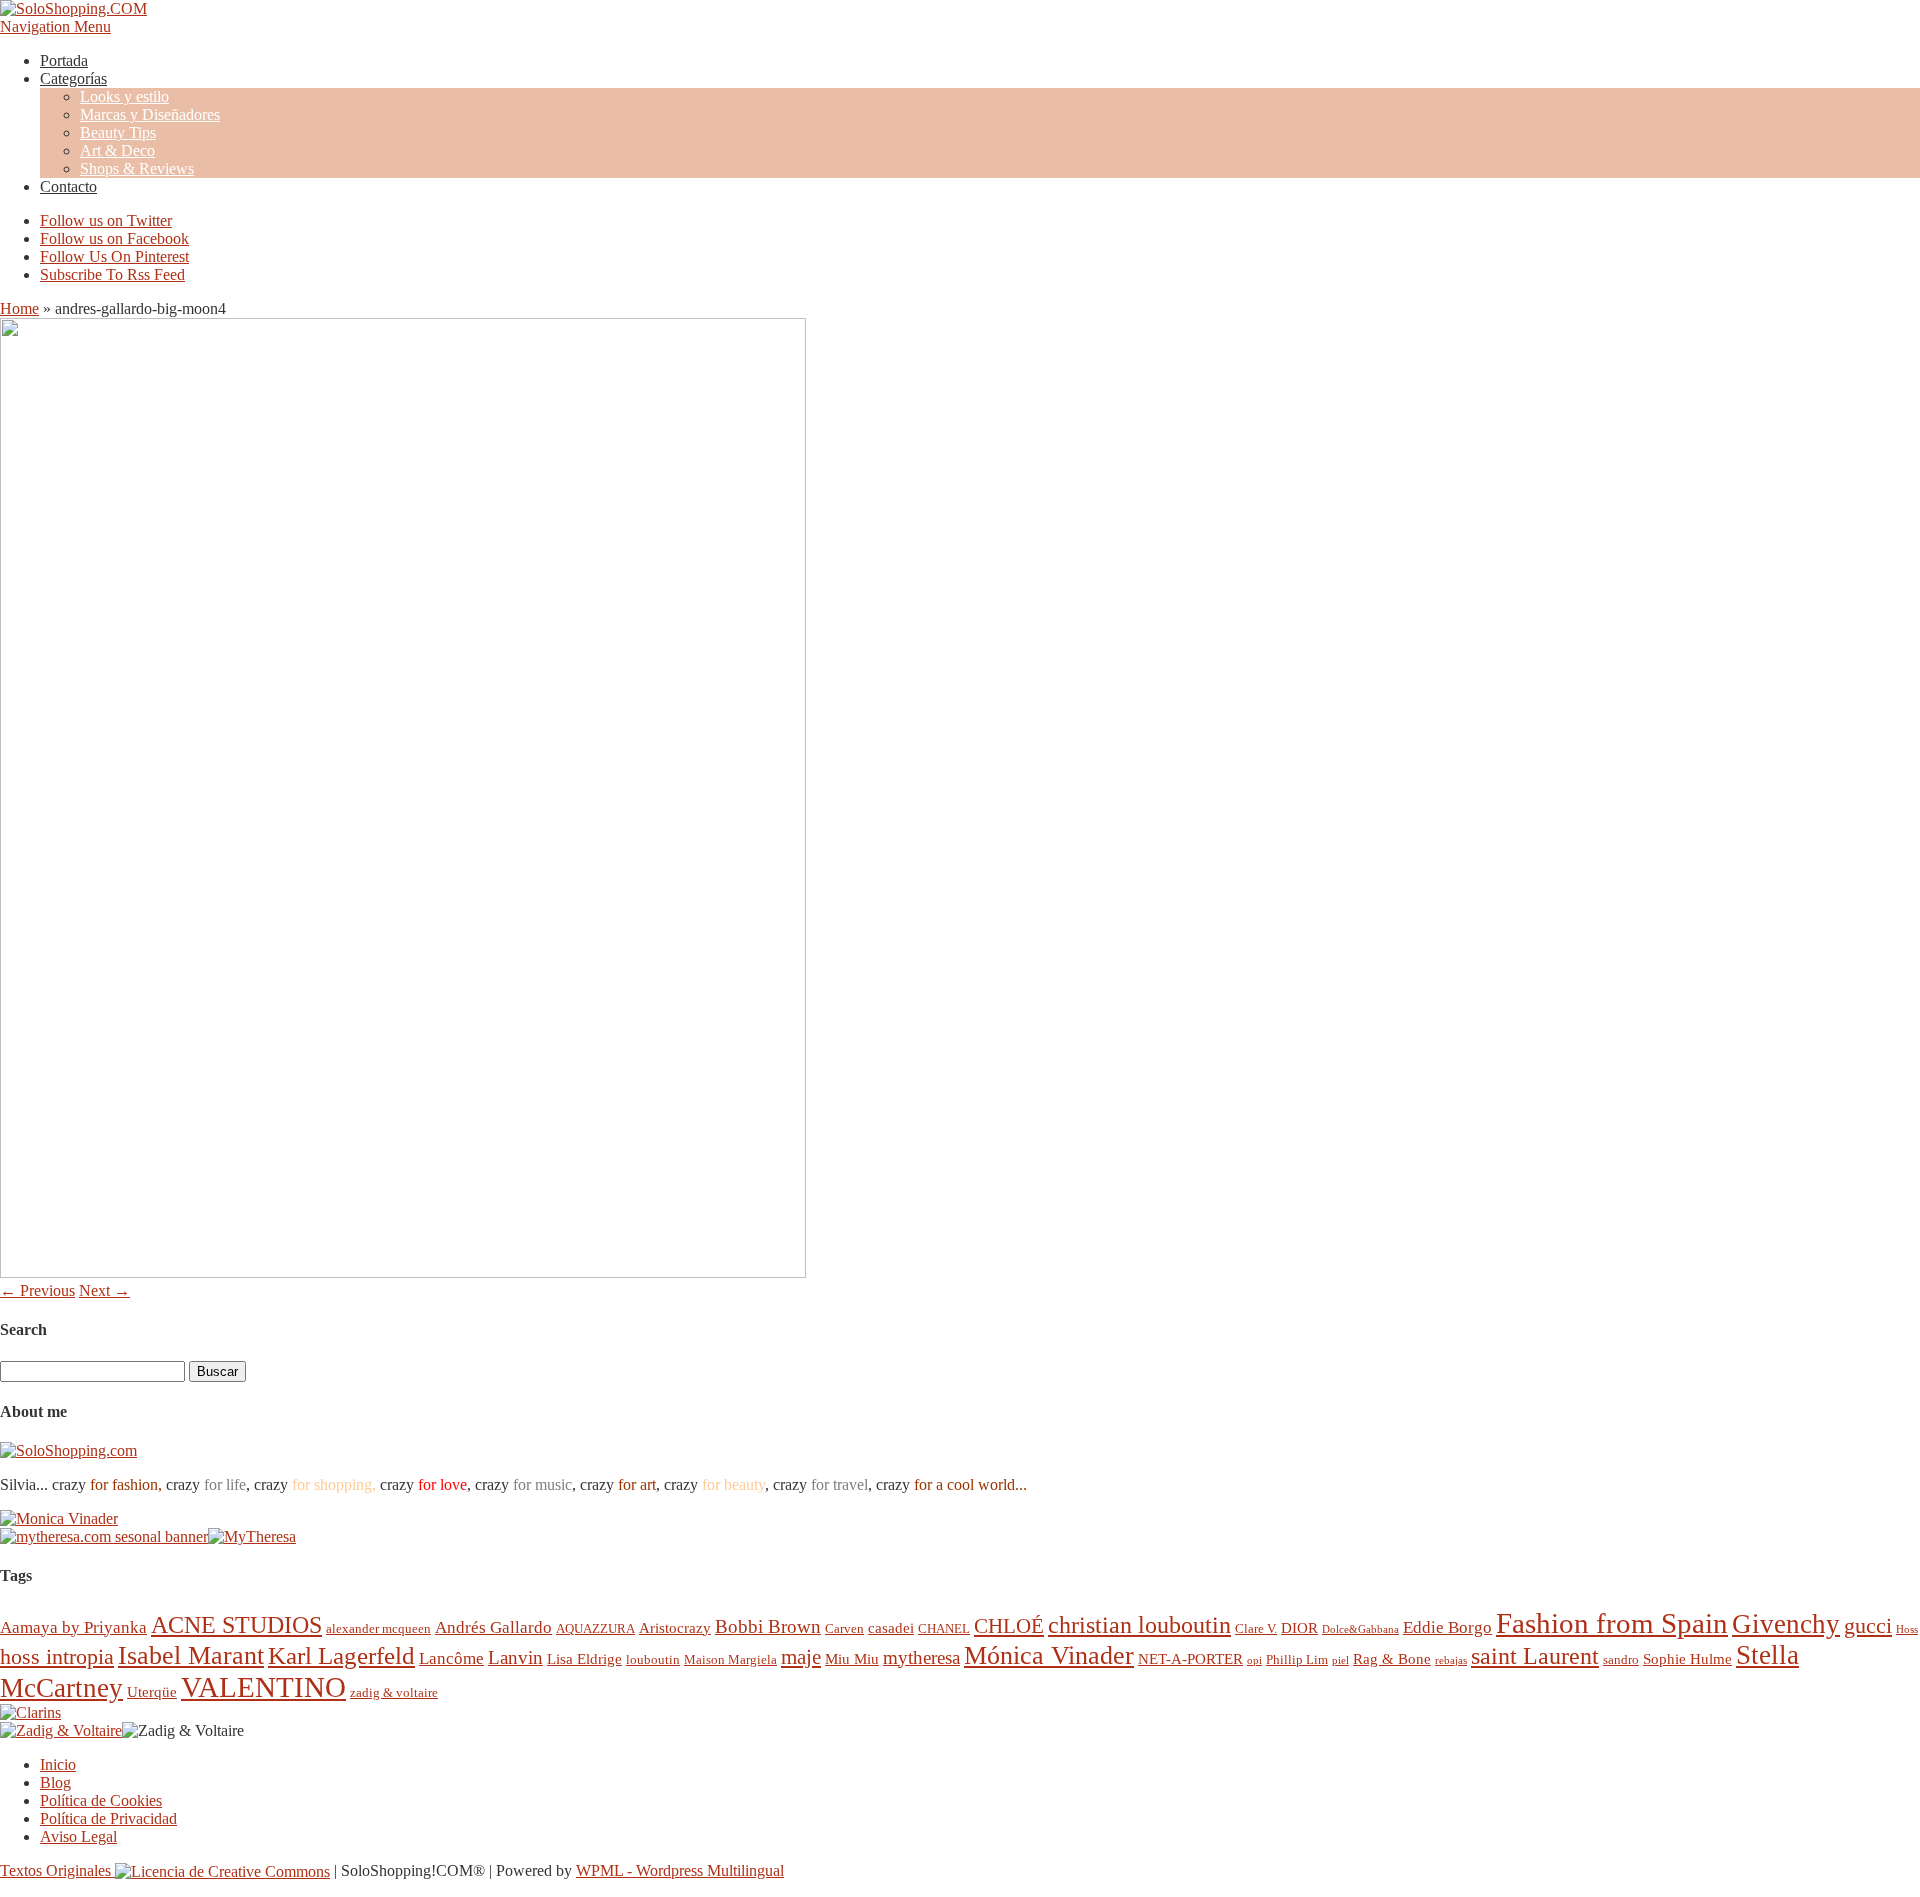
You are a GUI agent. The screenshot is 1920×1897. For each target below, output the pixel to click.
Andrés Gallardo (493, 1627)
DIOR (1299, 1627)
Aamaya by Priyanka (73, 1627)
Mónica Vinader (1049, 1655)
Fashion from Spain (1612, 1623)
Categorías (73, 78)
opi (1254, 1660)
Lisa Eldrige (584, 1658)
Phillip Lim (1297, 1659)
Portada (64, 60)
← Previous (37, 1290)
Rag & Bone (1392, 1658)
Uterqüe (152, 1691)
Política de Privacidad (108, 1818)
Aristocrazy (675, 1627)
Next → (104, 1290)
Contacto (68, 186)
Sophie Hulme (1687, 1658)
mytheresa (921, 1657)
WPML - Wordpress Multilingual (680, 1870)
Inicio (58, 1764)
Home (19, 308)
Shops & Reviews (137, 168)
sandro (1621, 1659)
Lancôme (451, 1658)
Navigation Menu (55, 26)
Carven (844, 1628)
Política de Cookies (101, 1800)
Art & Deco (117, 150)
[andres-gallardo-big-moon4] (403, 1272)
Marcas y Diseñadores (150, 114)
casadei (891, 1627)
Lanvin (515, 1657)
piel (1340, 1660)
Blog (55, 1782)
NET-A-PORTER (1190, 1658)
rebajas (1451, 1660)
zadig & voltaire (394, 1692)
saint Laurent (1535, 1656)
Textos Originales (57, 1870)
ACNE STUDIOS (236, 1625)
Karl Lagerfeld (341, 1655)
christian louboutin (1139, 1625)
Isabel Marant (191, 1655)
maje (801, 1656)
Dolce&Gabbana (1360, 1629)
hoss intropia (57, 1656)
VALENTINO (263, 1687)
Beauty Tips (118, 132)
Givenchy (1786, 1624)
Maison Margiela (730, 1659)
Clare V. (1256, 1628)
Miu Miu (852, 1658)
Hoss (1907, 1629)
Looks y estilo (124, 96)
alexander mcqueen (378, 1628)
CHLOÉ (1009, 1625)
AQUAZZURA (595, 1628)
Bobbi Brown (768, 1626)
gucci (1868, 1625)
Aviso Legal (78, 1836)
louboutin (653, 1659)
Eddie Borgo (1447, 1627)
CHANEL (944, 1628)
